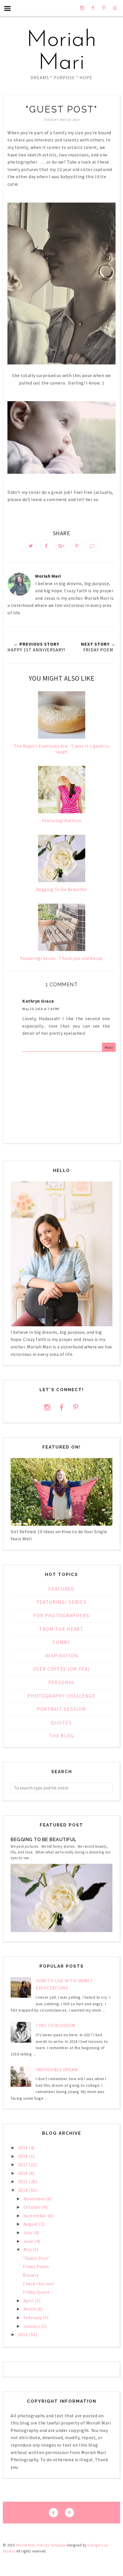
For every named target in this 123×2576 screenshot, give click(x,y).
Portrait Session (61, 1709)
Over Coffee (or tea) (62, 1669)
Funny (61, 1642)
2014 (23, 2190)
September (36, 2216)
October (33, 2207)
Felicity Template (52, 2545)
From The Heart (61, 1629)
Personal (62, 1682)
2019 (23, 2148)
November (35, 2199)
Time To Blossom (56, 2025)
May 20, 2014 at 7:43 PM (41, 1009)
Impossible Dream (57, 2070)
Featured (61, 1589)
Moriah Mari (61, 52)
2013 (23, 2334)
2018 (23, 2156)
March (30, 2309)
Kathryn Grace (38, 1001)
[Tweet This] (31, 546)
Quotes (61, 1723)
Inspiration (62, 1656)
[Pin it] (77, 546)
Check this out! (39, 2284)
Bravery (31, 2275)
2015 (23, 2181)
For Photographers (61, 1616)
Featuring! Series (62, 1602)
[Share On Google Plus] (61, 546)
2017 (23, 2165)
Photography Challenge (61, 1696)
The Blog (62, 1736)
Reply (109, 1047)
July (28, 2233)
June (29, 2241)
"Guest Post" (37, 2258)
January (32, 2326)
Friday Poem (36, 2266)
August (31, 2224)
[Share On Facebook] (46, 546)
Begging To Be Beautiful (44, 1840)
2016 (23, 2173)
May (28, 2249)
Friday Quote (36, 2292)
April (29, 2301)
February (33, 2317)
